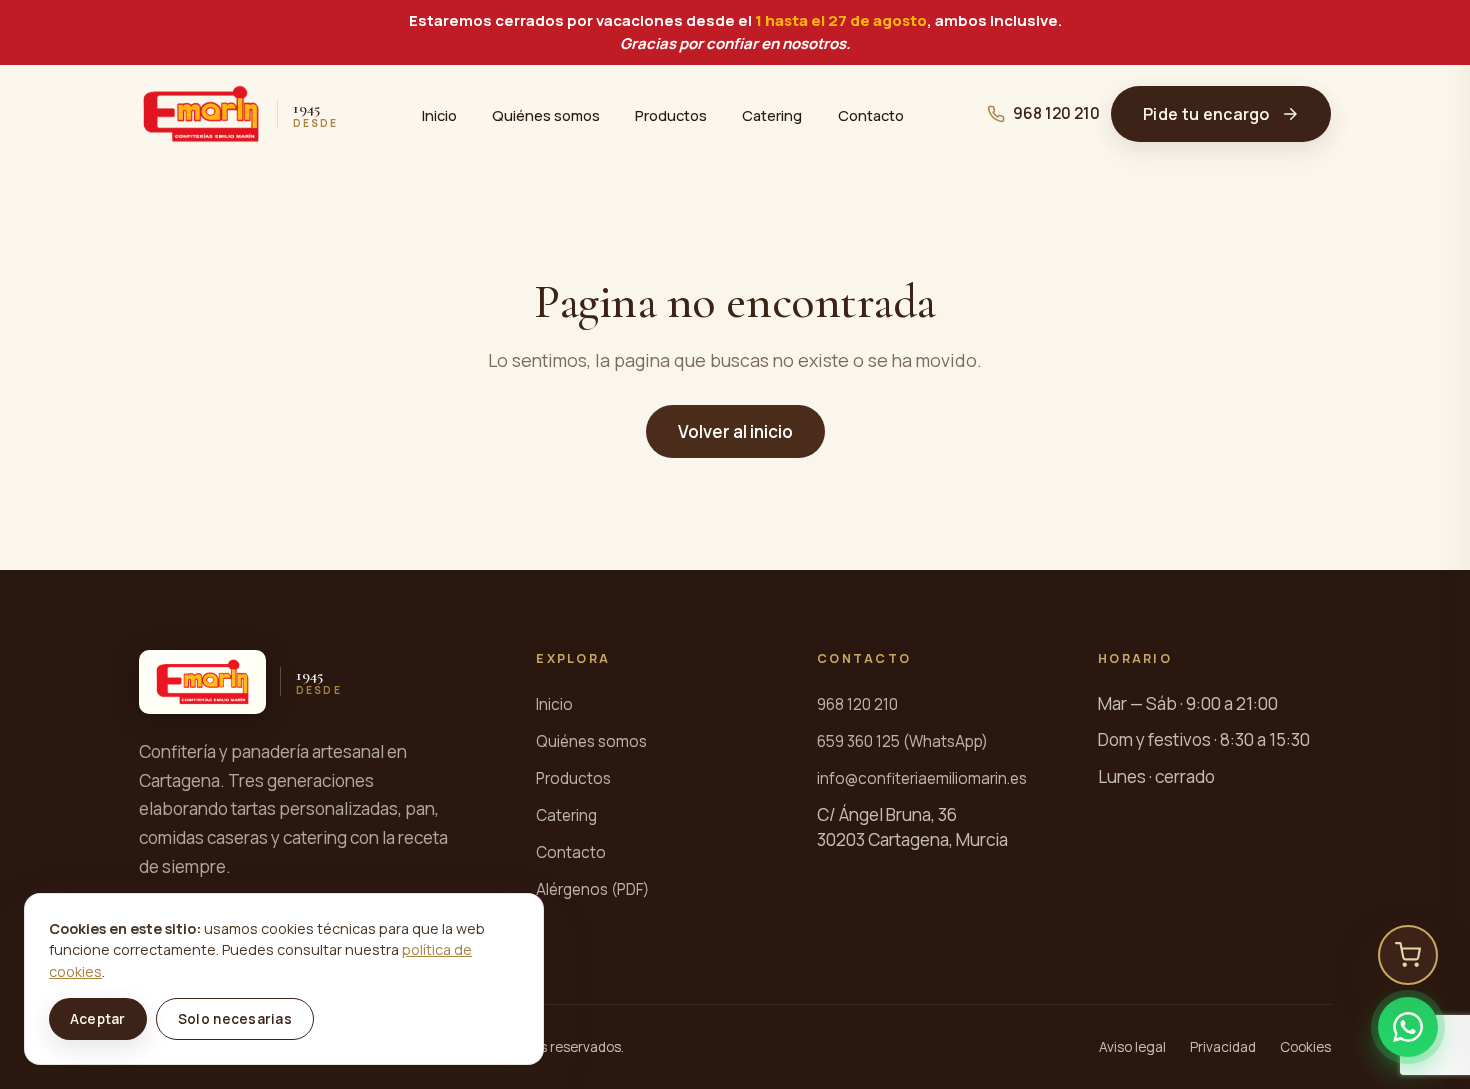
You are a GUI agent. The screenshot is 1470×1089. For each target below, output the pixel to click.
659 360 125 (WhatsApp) (902, 741)
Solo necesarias (235, 1019)
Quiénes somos (546, 114)
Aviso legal (1132, 1047)
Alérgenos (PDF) (592, 889)
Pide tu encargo (1206, 114)
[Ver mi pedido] (1408, 955)
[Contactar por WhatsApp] (1408, 1027)
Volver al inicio (735, 431)
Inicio (439, 114)
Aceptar (98, 1019)
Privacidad (1223, 1047)
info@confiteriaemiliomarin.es (922, 778)
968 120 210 (1056, 113)
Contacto (871, 114)
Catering (772, 114)
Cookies (1305, 1047)
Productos (671, 114)
